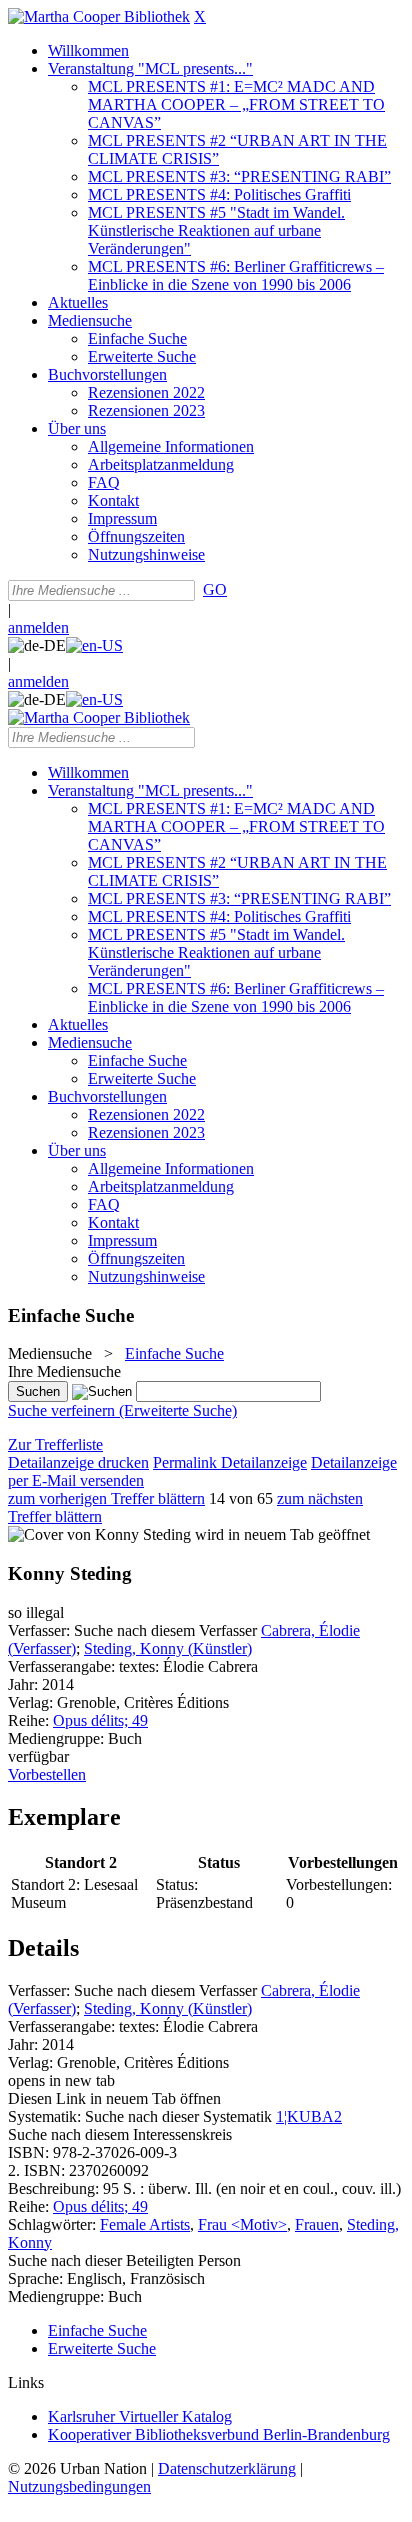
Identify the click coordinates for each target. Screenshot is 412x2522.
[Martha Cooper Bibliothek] (99, 16)
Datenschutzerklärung (227, 2468)
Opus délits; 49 (100, 1720)
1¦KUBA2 (309, 2116)
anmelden (38, 627)
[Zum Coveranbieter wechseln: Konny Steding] (99, 1534)
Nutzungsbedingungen (79, 2486)
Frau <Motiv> (242, 2224)
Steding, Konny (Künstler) (168, 1648)
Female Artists (145, 2224)
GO (215, 589)
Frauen (317, 2224)
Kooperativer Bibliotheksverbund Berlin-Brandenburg (219, 2434)
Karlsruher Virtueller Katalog (140, 2416)
